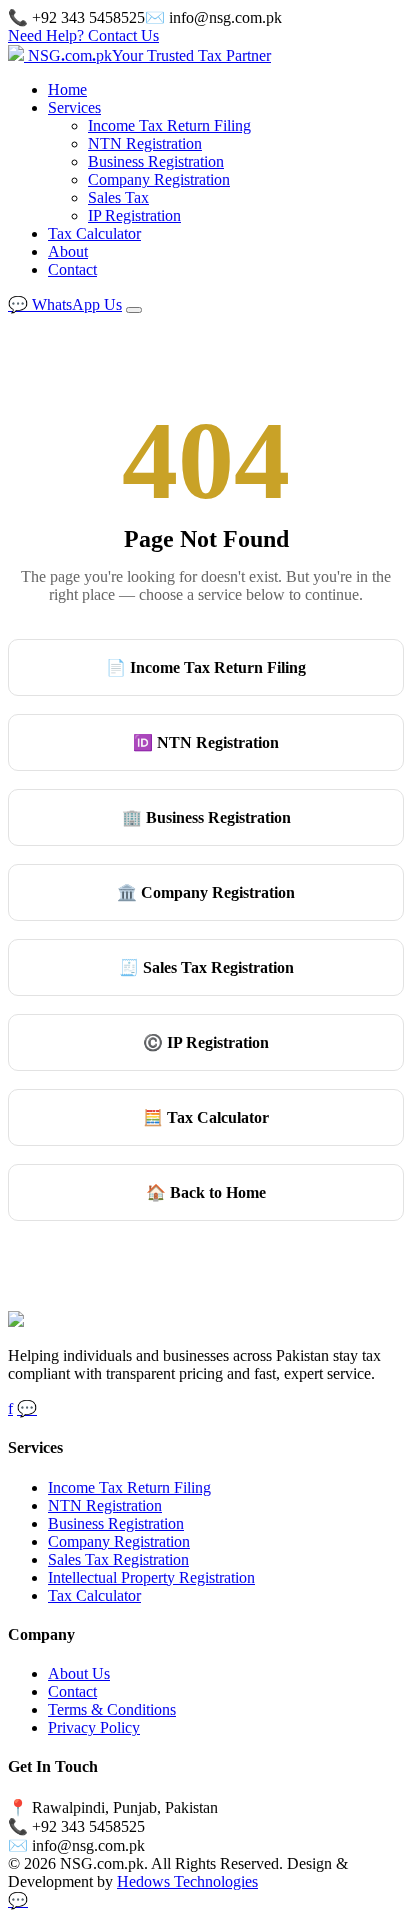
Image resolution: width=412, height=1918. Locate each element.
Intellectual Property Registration (151, 1577)
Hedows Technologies (187, 1881)
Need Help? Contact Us (83, 35)
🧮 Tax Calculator (206, 1117)
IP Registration (134, 215)
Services (74, 107)
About (68, 251)
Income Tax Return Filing (169, 125)
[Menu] (134, 310)
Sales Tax (118, 197)
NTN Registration (145, 143)
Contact (72, 269)
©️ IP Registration (206, 1042)
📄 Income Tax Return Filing (206, 667)
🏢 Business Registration (206, 817)
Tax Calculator (94, 233)
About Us (79, 1673)
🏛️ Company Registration (206, 892)
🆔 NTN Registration (206, 742)
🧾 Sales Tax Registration (206, 967)
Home (67, 89)
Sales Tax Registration (118, 1559)
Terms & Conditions (112, 1709)
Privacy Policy (94, 1727)
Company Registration (159, 179)
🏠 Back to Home (206, 1192)
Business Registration (156, 161)
